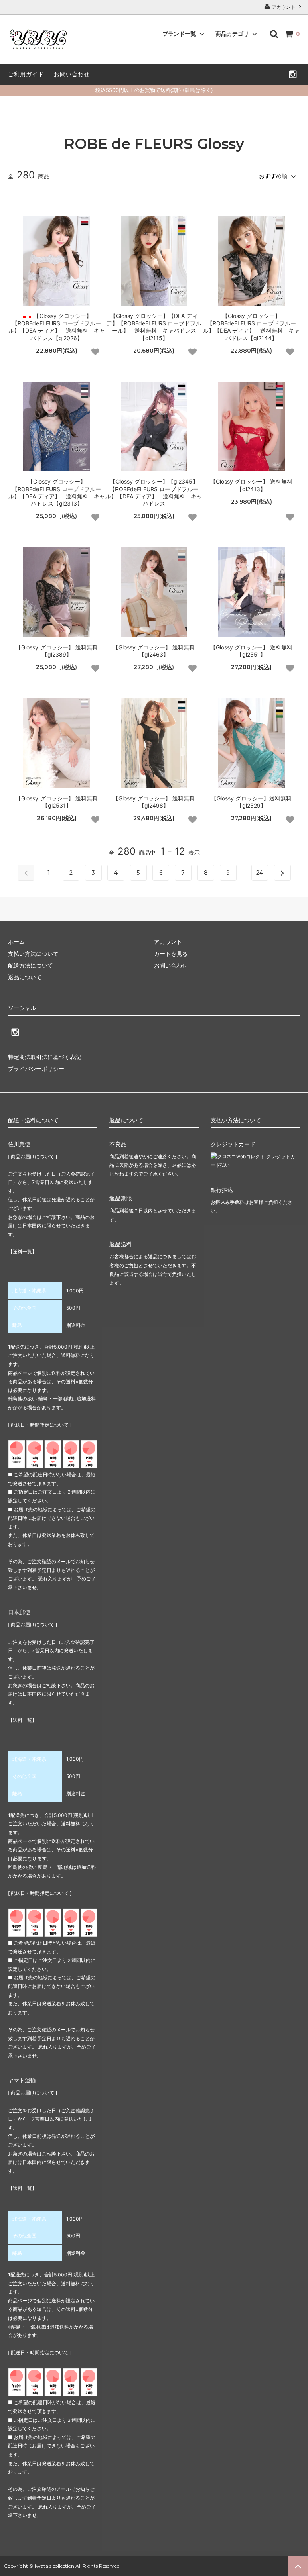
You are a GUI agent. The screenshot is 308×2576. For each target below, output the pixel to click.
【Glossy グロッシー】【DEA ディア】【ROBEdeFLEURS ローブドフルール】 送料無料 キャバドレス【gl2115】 (154, 327)
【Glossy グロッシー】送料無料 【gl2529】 (251, 802)
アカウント (284, 7)
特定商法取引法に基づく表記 (45, 1057)
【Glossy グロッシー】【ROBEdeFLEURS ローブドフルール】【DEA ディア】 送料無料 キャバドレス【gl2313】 (57, 492)
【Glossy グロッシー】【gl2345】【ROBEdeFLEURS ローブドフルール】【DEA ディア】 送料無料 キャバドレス (154, 492)
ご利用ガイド (26, 74)
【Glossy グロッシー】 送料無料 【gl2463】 (154, 651)
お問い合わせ (72, 74)
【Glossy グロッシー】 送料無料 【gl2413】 (251, 485)
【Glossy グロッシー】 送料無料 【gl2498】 (154, 802)
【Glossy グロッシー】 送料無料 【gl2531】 (57, 802)
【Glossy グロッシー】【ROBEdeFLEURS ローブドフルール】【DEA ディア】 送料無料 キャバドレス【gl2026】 (57, 327)
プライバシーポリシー (36, 1069)
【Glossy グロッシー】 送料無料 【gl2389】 (57, 651)
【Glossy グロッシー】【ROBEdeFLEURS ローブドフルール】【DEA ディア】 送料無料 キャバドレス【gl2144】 (251, 327)
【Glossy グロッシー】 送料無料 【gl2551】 (251, 651)
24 (260, 873)
